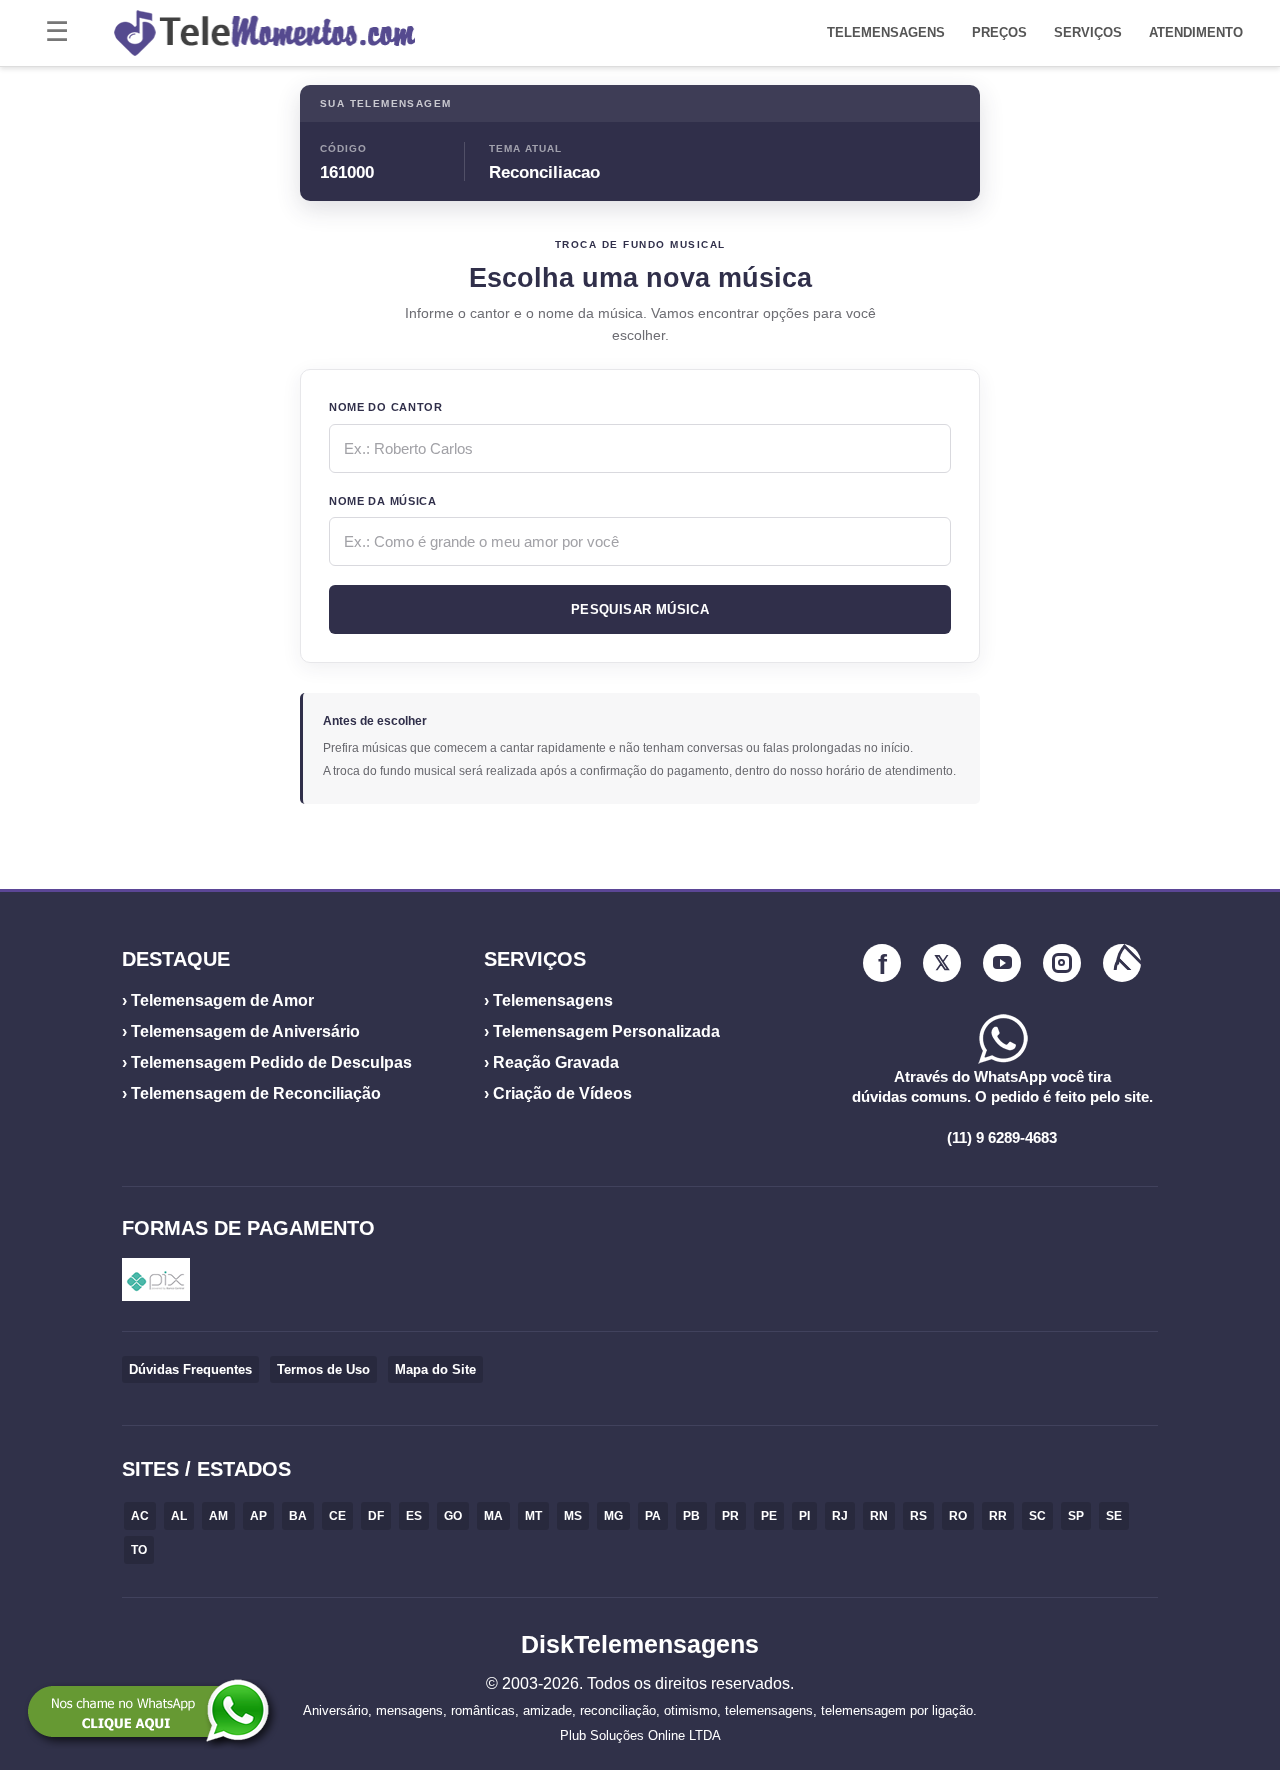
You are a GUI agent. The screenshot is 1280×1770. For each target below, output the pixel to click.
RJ (840, 1516)
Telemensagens (553, 1000)
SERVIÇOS (1088, 32)
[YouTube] (1002, 963)
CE (337, 1516)
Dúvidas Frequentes (190, 1369)
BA (298, 1516)
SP (1076, 1516)
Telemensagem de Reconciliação (256, 1093)
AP (258, 1516)
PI (804, 1516)
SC (1037, 1516)
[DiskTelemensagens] (459, 33)
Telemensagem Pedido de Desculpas (271, 1062)
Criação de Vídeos (562, 1093)
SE (1114, 1516)
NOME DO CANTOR (386, 407)
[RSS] (1122, 963)
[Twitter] (942, 963)
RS (918, 1516)
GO (453, 1516)
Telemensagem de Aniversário (245, 1031)
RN (879, 1516)
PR (730, 1516)
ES (414, 1516)
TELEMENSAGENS (886, 32)
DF (376, 1516)
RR (998, 1516)
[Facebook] (882, 963)
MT (533, 1516)
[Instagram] (1062, 963)
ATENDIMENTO (1196, 32)
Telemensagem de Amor (222, 1000)
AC (140, 1516)
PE (769, 1516)
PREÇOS (999, 32)
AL (179, 1516)
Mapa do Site (435, 1369)
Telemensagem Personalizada (606, 1031)
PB (691, 1516)
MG (613, 1516)
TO (139, 1550)
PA (653, 1516)
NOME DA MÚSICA (383, 501)
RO (958, 1516)
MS (573, 1516)
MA (493, 1516)
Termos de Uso (323, 1369)
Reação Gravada (556, 1062)
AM (218, 1516)
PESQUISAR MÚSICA (640, 609)
